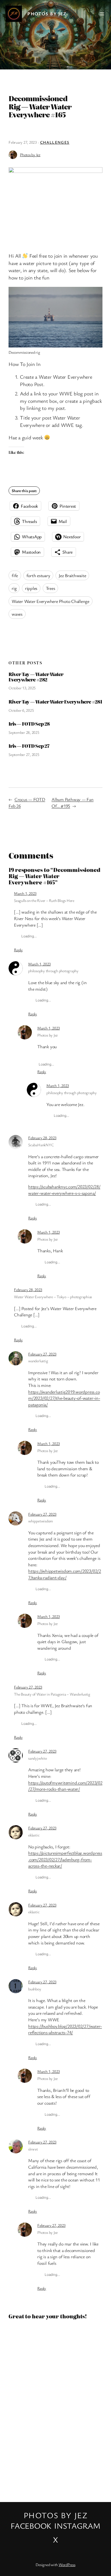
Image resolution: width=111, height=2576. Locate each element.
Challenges (55, 142)
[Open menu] (102, 14)
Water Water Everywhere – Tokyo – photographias (53, 1297)
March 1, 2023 (25, 893)
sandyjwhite (37, 1758)
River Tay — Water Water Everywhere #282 (36, 677)
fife (15, 575)
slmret (33, 2149)
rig (14, 588)
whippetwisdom (41, 1521)
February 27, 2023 (42, 1354)
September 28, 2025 (24, 732)
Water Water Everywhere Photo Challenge (51, 601)
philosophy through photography (53, 971)
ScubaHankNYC (41, 1145)
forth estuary (38, 575)
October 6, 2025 (21, 710)
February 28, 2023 (42, 1138)
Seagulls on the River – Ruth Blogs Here (44, 900)
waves (17, 614)
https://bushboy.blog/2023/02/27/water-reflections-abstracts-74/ (65, 2029)
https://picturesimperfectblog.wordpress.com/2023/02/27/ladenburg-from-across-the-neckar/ (65, 1859)
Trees (51, 588)
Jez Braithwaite (72, 575)
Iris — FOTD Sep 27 (29, 746)
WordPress (67, 2565)
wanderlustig (38, 1361)
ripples (31, 588)
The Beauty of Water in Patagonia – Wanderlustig (52, 1694)
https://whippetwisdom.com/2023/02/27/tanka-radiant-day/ (65, 1574)
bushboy (35, 1989)
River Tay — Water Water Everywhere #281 (55, 702)
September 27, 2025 (24, 754)
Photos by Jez (47, 14)
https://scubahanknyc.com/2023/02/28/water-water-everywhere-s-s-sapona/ (64, 1190)
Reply (18, 950)
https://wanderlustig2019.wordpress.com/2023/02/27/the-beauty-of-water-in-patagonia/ (64, 1398)
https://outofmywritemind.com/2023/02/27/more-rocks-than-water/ (65, 1786)
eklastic (34, 1835)
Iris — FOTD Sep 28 (29, 724)
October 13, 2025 (22, 688)
